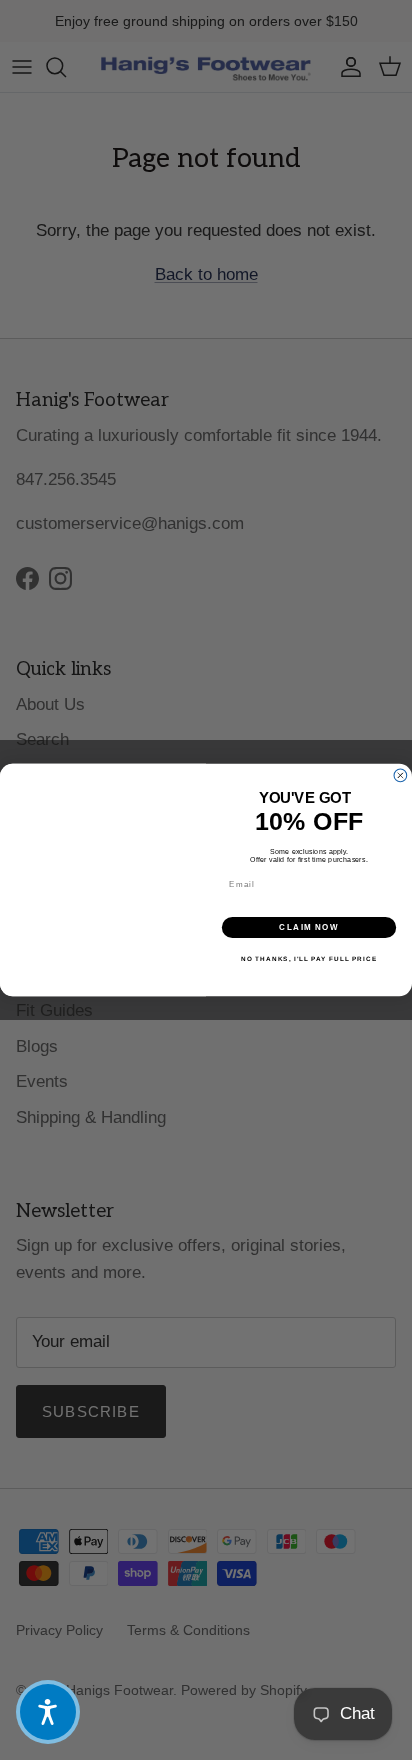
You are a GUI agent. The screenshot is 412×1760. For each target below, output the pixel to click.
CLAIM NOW (308, 927)
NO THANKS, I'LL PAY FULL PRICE (309, 958)
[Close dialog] (400, 775)
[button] (48, 1712)
